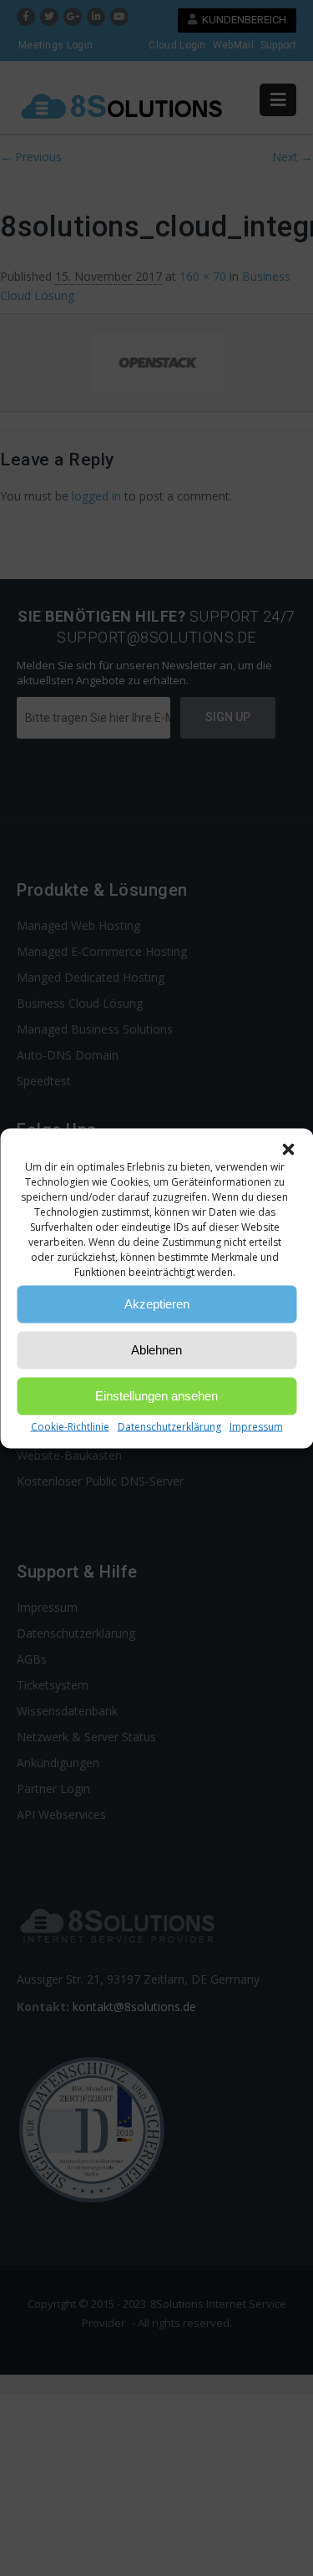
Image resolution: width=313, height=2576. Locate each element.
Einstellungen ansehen (156, 1396)
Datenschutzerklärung (169, 1426)
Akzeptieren (157, 1304)
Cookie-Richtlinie (70, 1426)
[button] (288, 1149)
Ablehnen (156, 1350)
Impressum (256, 1426)
